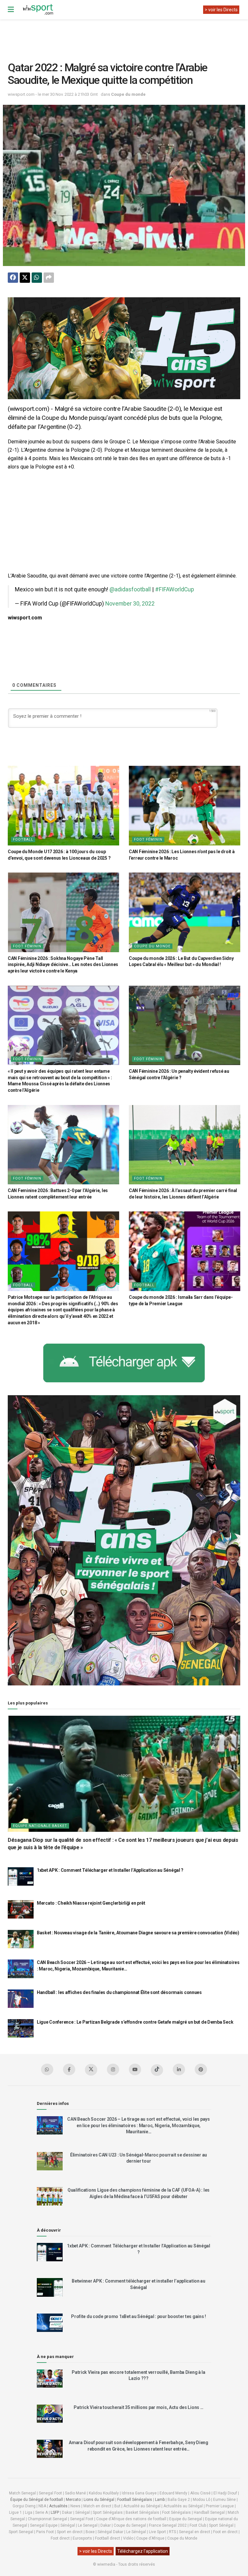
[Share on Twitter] (25, 278)
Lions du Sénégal (99, 2500)
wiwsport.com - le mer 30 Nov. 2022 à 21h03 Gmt (53, 94)
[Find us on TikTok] (157, 2070)
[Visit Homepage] (38, 10)
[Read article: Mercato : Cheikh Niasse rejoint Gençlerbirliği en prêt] (21, 1909)
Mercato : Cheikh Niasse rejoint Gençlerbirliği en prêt (91, 1903)
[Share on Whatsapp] (37, 278)
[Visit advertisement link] (124, 348)
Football (23, 839)
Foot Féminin (148, 839)
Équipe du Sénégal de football (37, 2500)
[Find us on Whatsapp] (47, 2069)
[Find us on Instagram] (113, 2069)
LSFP (55, 2512)
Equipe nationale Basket (40, 1826)
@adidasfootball (130, 589)
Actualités (58, 2506)
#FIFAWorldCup (175, 589)
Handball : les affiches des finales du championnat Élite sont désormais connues (119, 1992)
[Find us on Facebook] (69, 2069)
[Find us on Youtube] (135, 2069)
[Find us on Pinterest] (201, 2069)
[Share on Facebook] (13, 278)
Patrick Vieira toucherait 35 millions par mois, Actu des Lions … (138, 2407)
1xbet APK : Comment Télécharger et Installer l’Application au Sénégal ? (110, 1870)
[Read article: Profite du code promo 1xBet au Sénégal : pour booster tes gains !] (50, 2323)
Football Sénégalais (135, 2500)
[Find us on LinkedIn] (179, 2069)
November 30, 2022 (130, 604)
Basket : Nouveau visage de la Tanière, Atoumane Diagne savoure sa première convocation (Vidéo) (138, 1933)
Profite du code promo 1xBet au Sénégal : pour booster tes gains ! (139, 2316)
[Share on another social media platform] (49, 278)
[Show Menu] (11, 10)
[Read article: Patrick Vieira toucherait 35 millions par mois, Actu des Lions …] (50, 2414)
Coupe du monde (128, 94)
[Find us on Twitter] (91, 2070)
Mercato (73, 2500)
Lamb (160, 2500)
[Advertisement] (125, 35)
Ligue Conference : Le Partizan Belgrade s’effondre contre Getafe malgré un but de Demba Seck (135, 2022)
